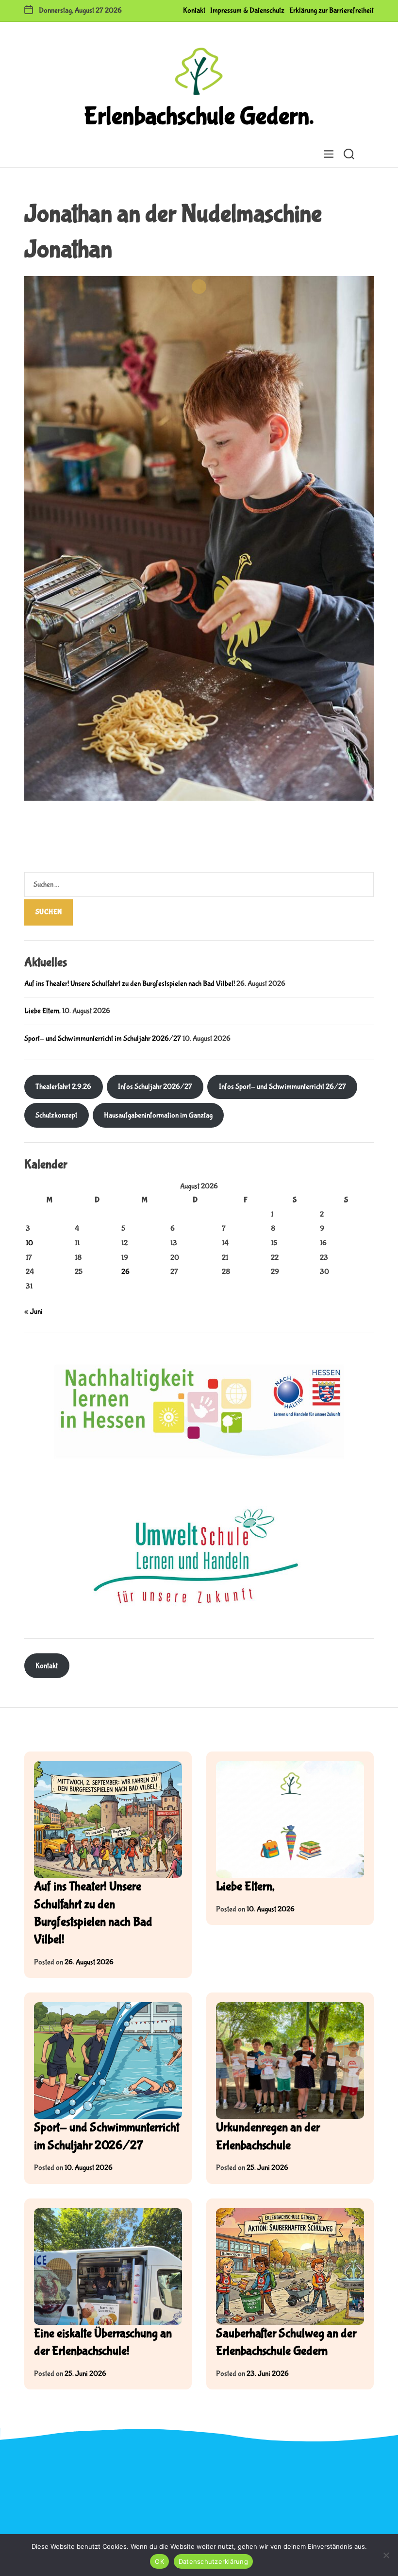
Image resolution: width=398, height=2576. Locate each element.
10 (29, 1243)
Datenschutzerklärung (213, 2561)
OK (159, 2561)
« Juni (33, 1312)
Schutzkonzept (56, 1115)
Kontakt (194, 10)
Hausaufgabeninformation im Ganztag (158, 1115)
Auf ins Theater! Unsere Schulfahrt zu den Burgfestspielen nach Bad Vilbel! (130, 984)
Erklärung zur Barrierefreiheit (332, 10)
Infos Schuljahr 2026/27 (155, 1087)
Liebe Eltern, (42, 1011)
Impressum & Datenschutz (247, 10)
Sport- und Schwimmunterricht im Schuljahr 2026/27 (103, 1039)
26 (125, 1272)
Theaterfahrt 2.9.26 (63, 1087)
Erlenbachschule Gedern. (199, 117)
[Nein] (386, 2555)
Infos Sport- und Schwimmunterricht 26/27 (282, 1087)
